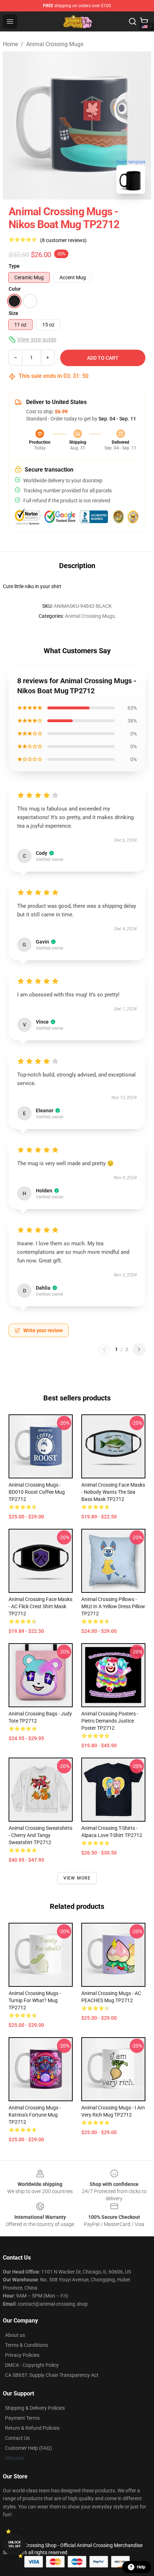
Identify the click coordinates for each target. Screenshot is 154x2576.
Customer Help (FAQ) (28, 2448)
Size (13, 313)
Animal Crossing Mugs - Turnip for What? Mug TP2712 (35, 2000)
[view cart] (144, 21)
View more (77, 1878)
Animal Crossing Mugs (55, 44)
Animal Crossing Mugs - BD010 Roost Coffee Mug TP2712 (37, 1492)
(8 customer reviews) (63, 240)
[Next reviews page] (139, 1349)
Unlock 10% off (15, 2544)
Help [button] (141, 2567)
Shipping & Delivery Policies (35, 2408)
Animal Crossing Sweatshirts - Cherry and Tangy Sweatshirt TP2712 (40, 1835)
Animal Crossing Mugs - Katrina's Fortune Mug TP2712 (35, 2115)
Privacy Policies (22, 2355)
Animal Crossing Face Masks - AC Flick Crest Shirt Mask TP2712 (40, 1606)
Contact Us (17, 2438)
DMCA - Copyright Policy (32, 2365)
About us (15, 2335)
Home (10, 44)
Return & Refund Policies (32, 2428)
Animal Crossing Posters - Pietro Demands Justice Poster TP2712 (110, 1721)
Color (15, 289)
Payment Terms (22, 2418)
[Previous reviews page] (104, 1349)
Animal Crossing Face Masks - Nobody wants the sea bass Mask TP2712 (113, 1492)
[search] (133, 21)
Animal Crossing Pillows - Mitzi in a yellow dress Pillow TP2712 (113, 1606)
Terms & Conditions (27, 2345)
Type (14, 266)
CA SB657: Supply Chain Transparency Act (52, 2375)
